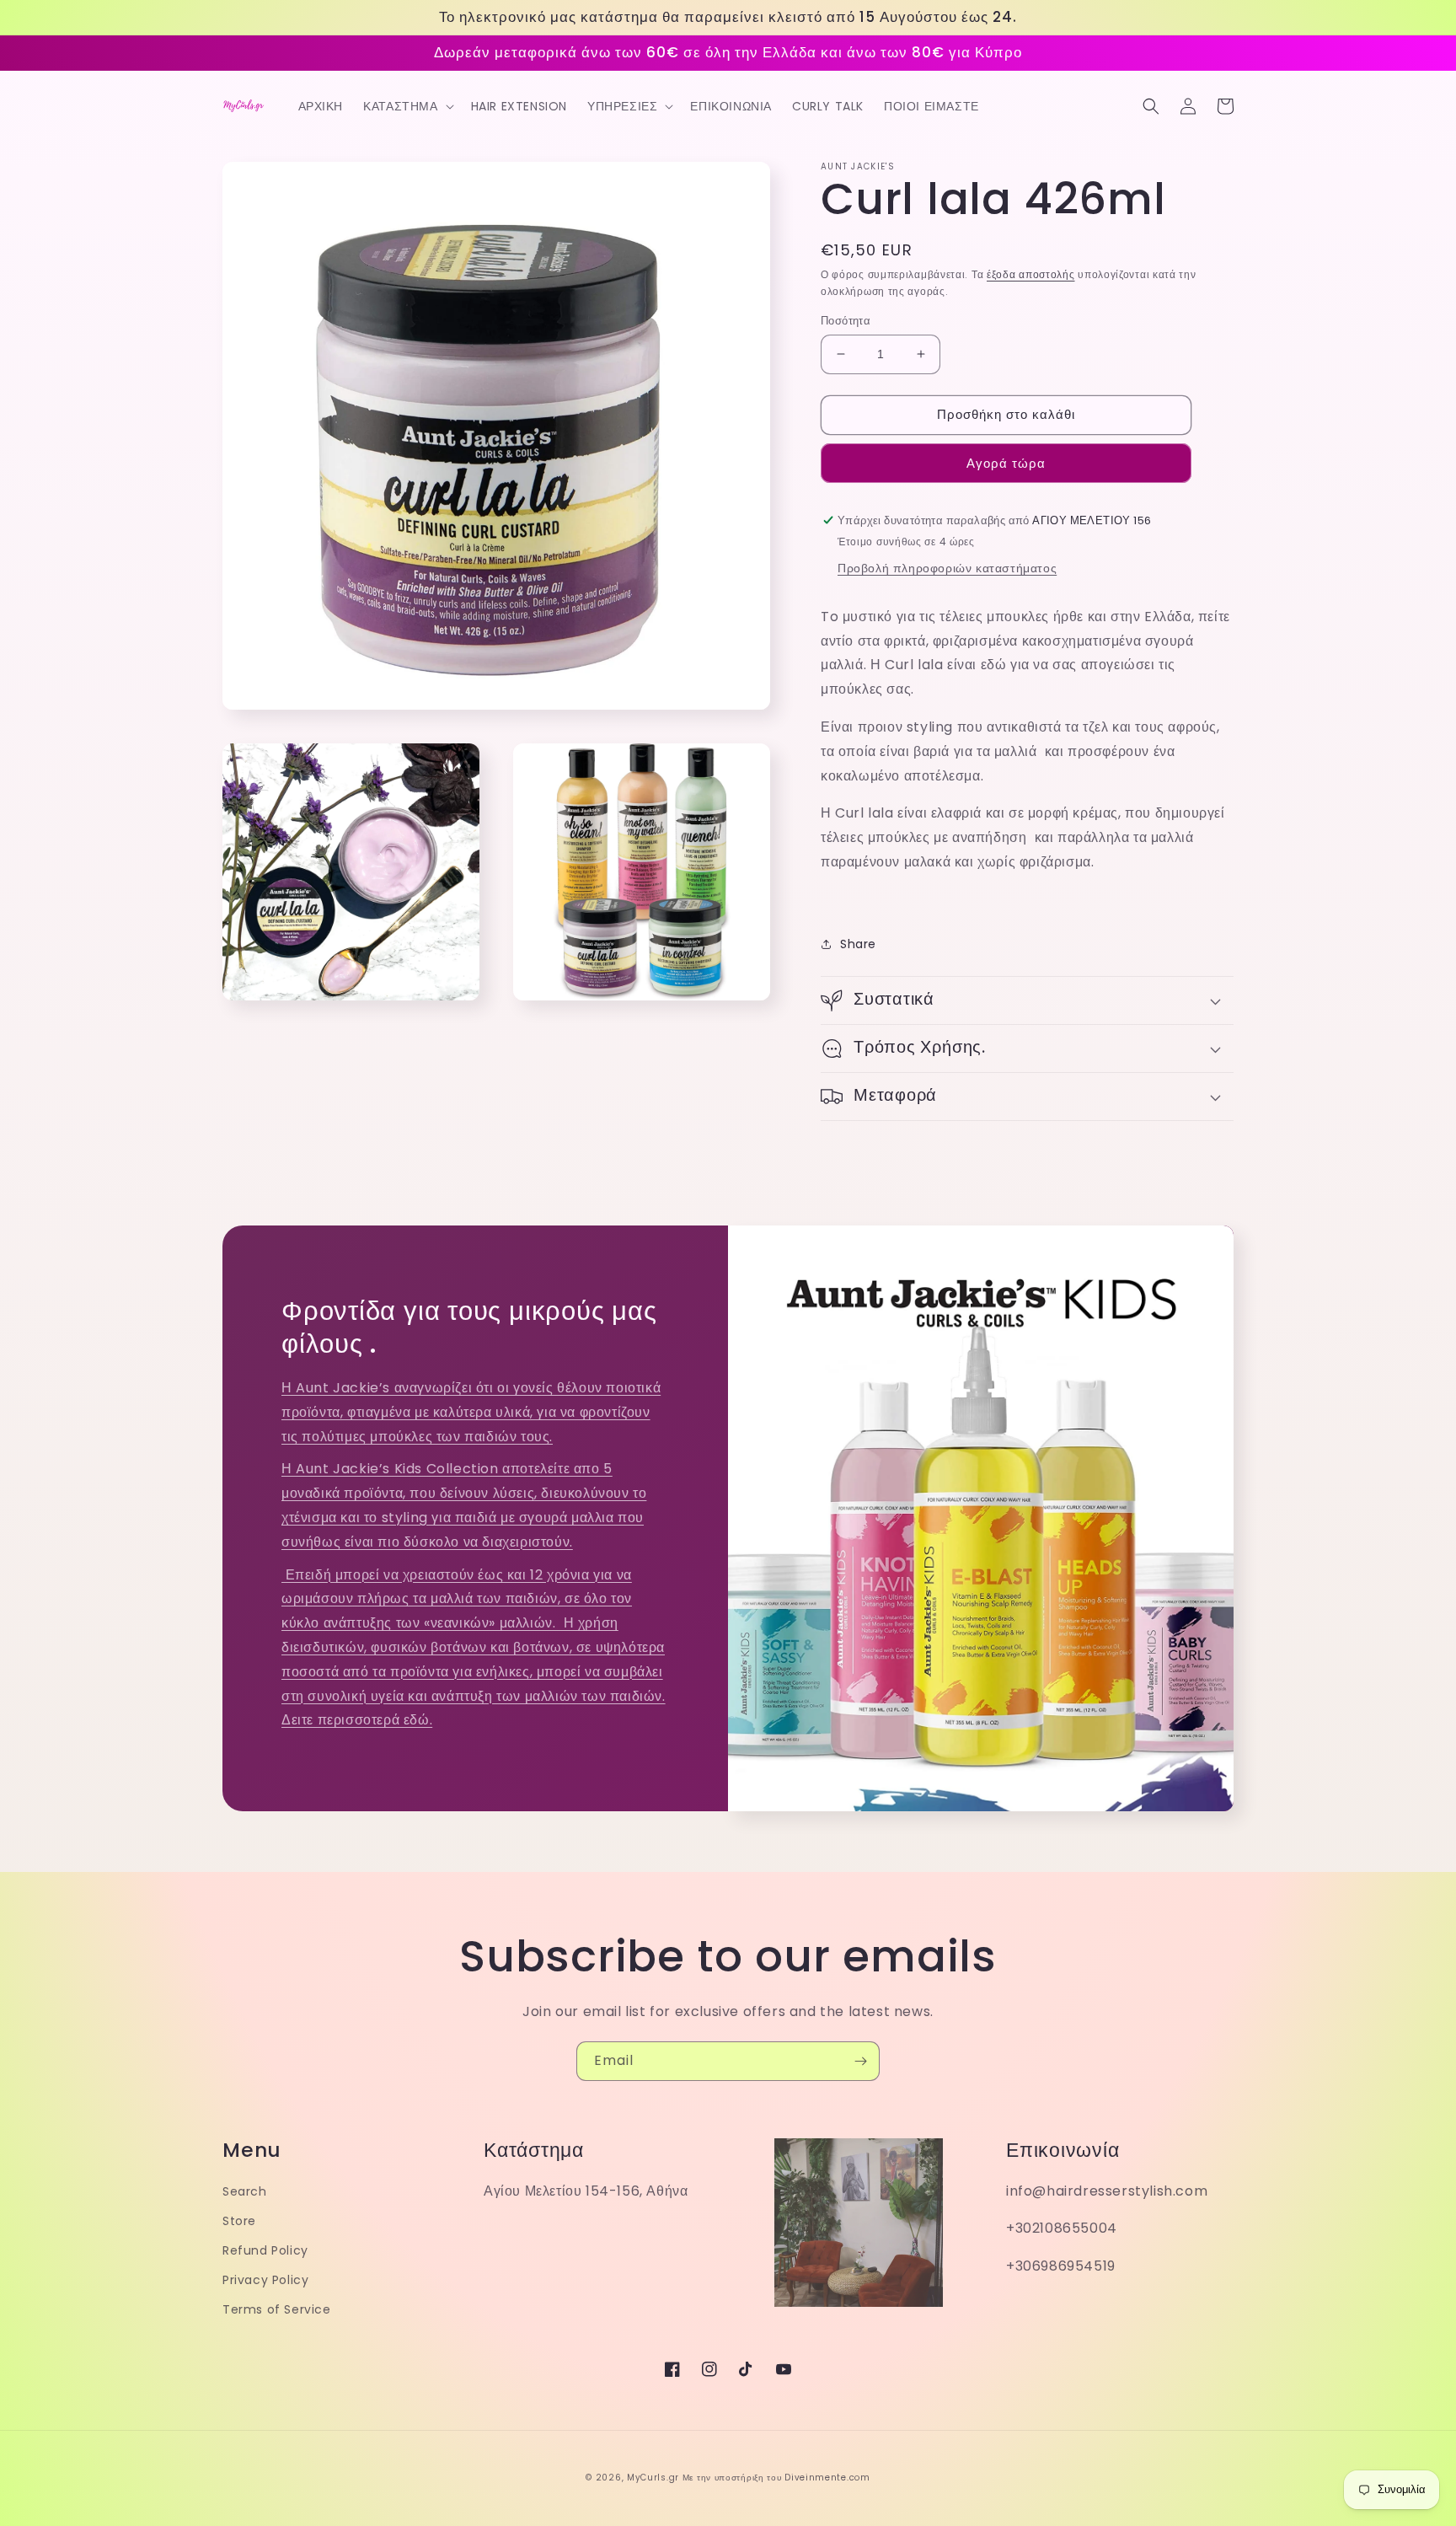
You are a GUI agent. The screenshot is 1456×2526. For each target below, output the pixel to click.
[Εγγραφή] (860, 2061)
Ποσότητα (846, 321)
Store (239, 2221)
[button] (407, 106)
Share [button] (858, 944)
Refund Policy (265, 2250)
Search (245, 2191)
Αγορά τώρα (1006, 463)
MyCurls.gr (653, 2478)
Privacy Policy (265, 2280)
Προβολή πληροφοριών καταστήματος (947, 568)
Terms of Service (277, 2309)
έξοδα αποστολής (1031, 274)
